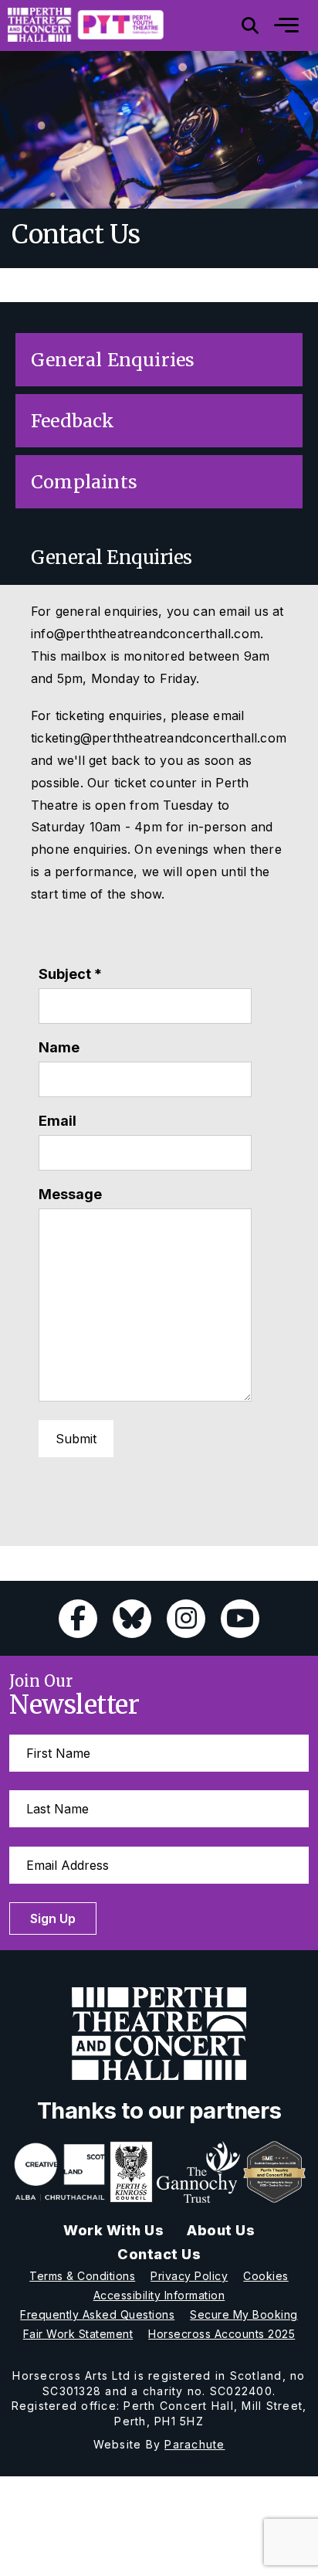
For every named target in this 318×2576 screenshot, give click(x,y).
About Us (221, 2230)
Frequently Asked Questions (97, 2314)
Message (70, 1194)
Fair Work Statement (78, 2334)
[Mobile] (275, 25)
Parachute (195, 2444)
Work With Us (113, 2230)
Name (59, 1047)
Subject (70, 974)
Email (58, 1121)
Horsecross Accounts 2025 (222, 2334)
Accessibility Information (159, 2295)
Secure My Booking (244, 2314)
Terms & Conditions (82, 2276)
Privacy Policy (189, 2276)
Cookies (266, 2276)
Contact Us (159, 2254)
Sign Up (53, 1918)
